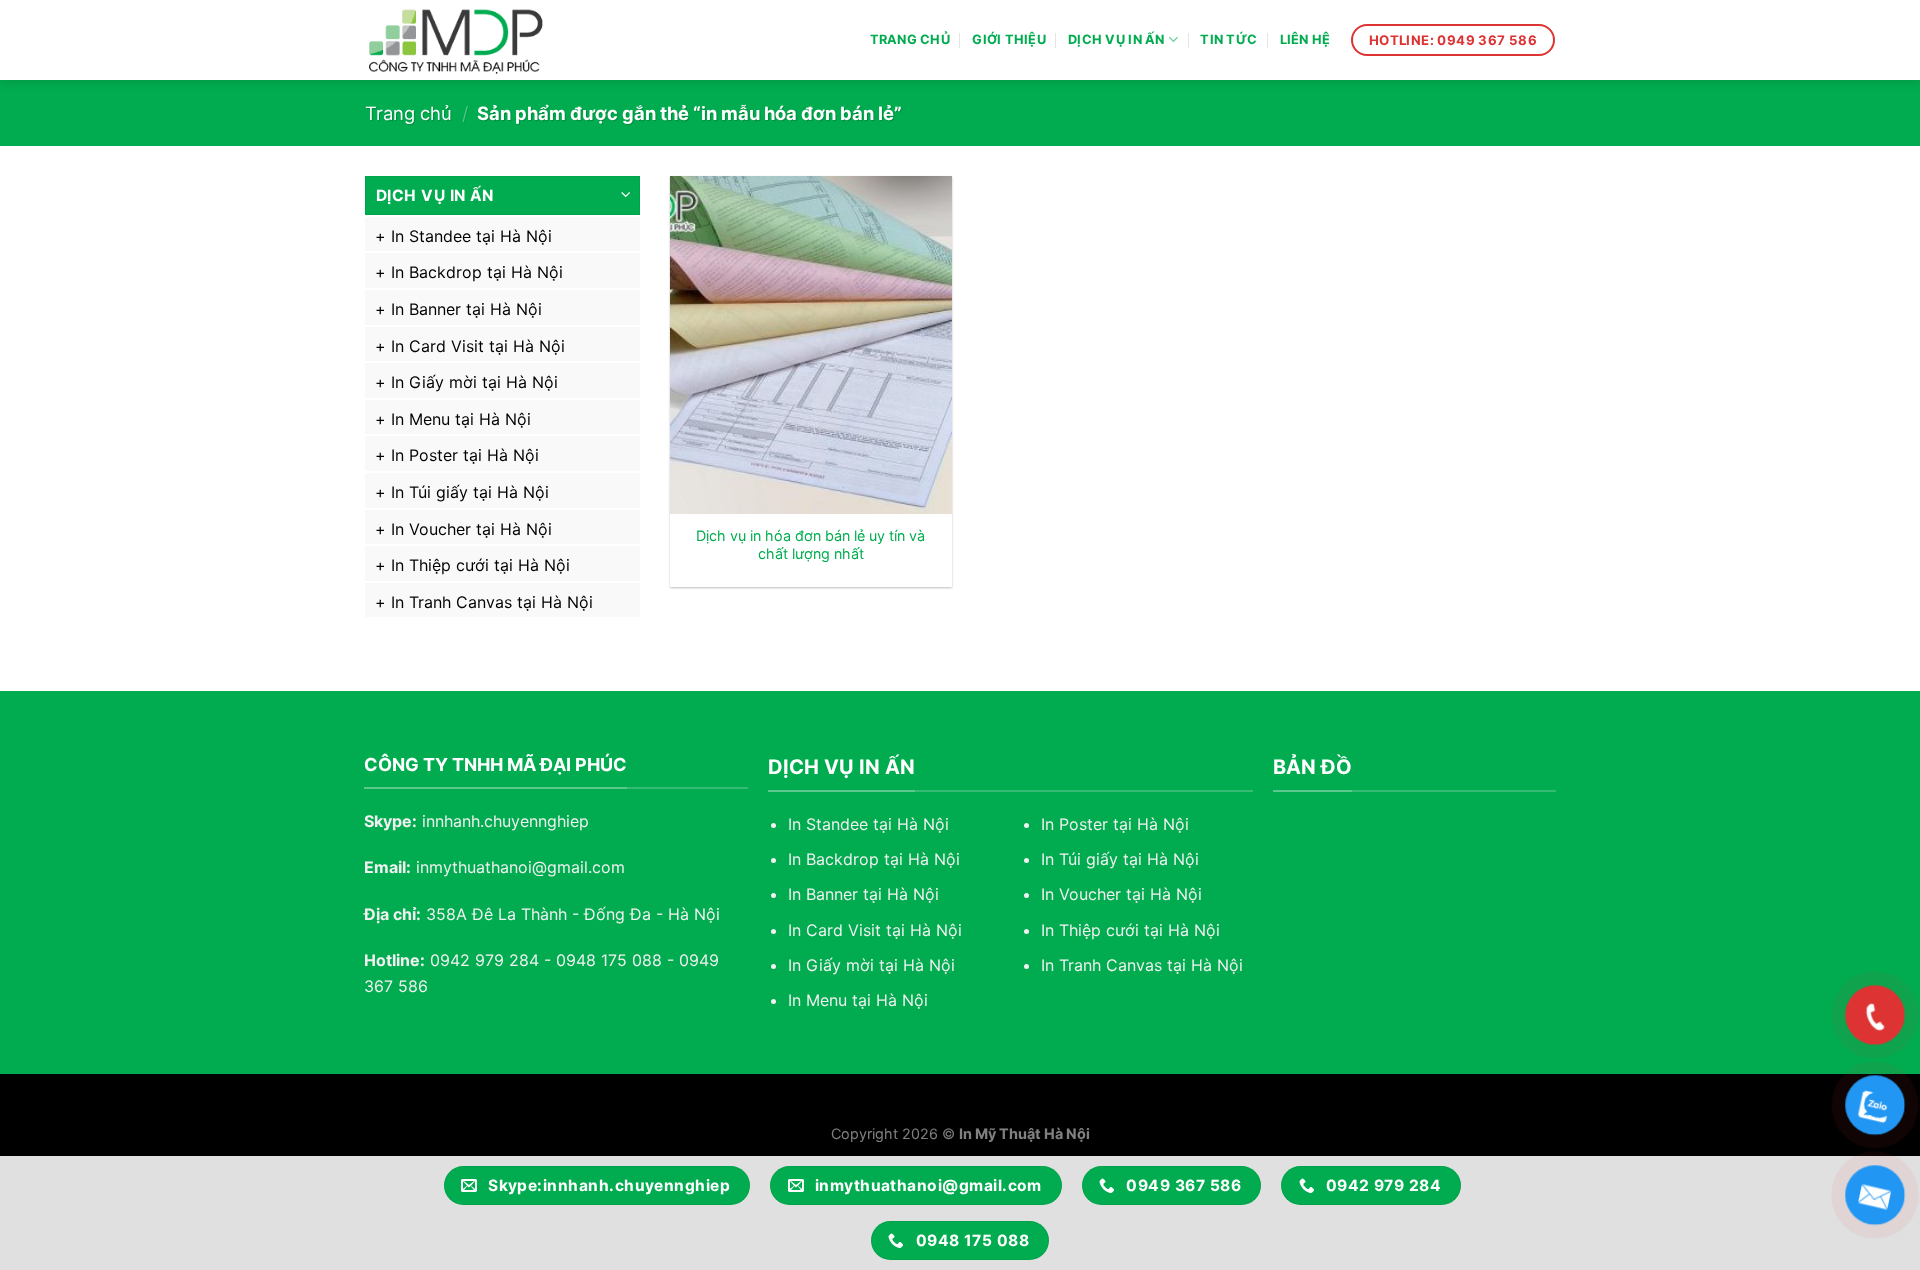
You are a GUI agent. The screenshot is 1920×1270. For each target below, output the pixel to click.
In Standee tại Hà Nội (471, 236)
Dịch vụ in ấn (1116, 39)
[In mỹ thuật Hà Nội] (475, 40)
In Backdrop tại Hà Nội (477, 272)
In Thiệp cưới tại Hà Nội (480, 565)
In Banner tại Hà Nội (466, 309)
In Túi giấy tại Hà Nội (470, 492)
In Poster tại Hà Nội (465, 455)
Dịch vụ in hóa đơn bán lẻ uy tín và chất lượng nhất (810, 545)
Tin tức (1228, 39)
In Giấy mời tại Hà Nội (474, 382)
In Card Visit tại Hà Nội (478, 346)
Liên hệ (1305, 39)
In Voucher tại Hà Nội (471, 529)
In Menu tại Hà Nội (461, 419)
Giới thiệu (1009, 39)
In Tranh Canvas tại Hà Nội (492, 602)
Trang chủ (910, 39)
